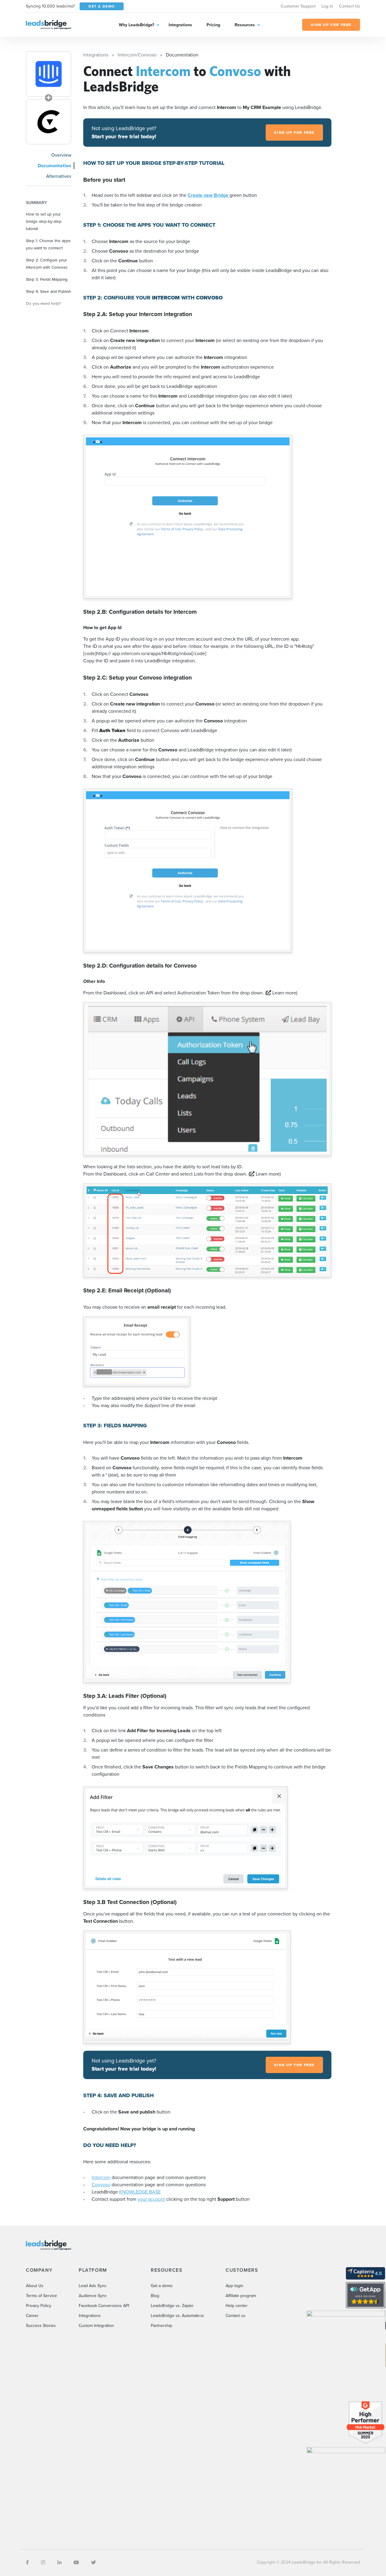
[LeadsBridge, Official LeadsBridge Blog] (49, 24)
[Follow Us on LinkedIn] (59, 2563)
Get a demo (162, 2286)
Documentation (54, 166)
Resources (245, 25)
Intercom (101, 2177)
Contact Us (350, 6)
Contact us (236, 2316)
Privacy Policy (39, 2306)
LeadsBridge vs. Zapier (172, 2306)
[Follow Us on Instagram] (43, 2563)
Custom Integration (96, 2326)
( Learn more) (281, 993)
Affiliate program (241, 2296)
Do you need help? (43, 303)
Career (32, 2316)
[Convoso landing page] (49, 122)
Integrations (180, 25)
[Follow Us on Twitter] (93, 2563)
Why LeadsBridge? (136, 25)
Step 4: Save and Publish (49, 291)
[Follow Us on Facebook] (27, 2563)
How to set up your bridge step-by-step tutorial (44, 221)
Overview (61, 155)
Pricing (213, 25)
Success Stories (41, 2326)
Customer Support (298, 6)
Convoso (101, 2185)
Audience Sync (93, 2296)
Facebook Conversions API (104, 2306)
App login (234, 2286)
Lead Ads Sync (93, 2286)
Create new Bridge (209, 195)
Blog (155, 2296)
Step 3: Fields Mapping (47, 279)
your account (151, 2199)
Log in (327, 6)
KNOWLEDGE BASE (140, 2192)
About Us (35, 2286)
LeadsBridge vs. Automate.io (177, 2316)
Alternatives (59, 176)
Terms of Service (41, 2296)
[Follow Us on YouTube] (76, 2563)
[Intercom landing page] (49, 74)
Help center (237, 2306)
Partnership (161, 2326)
